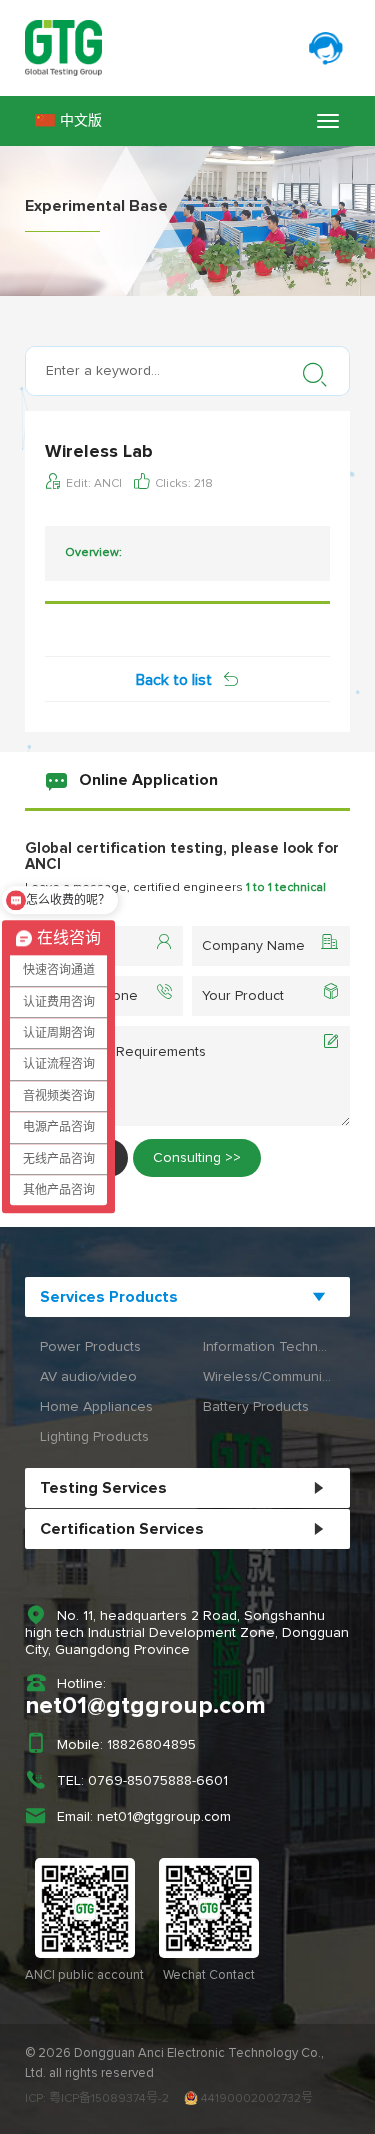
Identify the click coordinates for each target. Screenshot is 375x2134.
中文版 (81, 121)
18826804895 (151, 1745)
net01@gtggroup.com (145, 1706)
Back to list (174, 680)
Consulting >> (197, 1158)
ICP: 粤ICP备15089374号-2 (97, 2099)
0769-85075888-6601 (158, 1781)
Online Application (148, 780)
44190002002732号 (255, 2099)
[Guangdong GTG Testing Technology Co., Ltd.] (187, 48)
